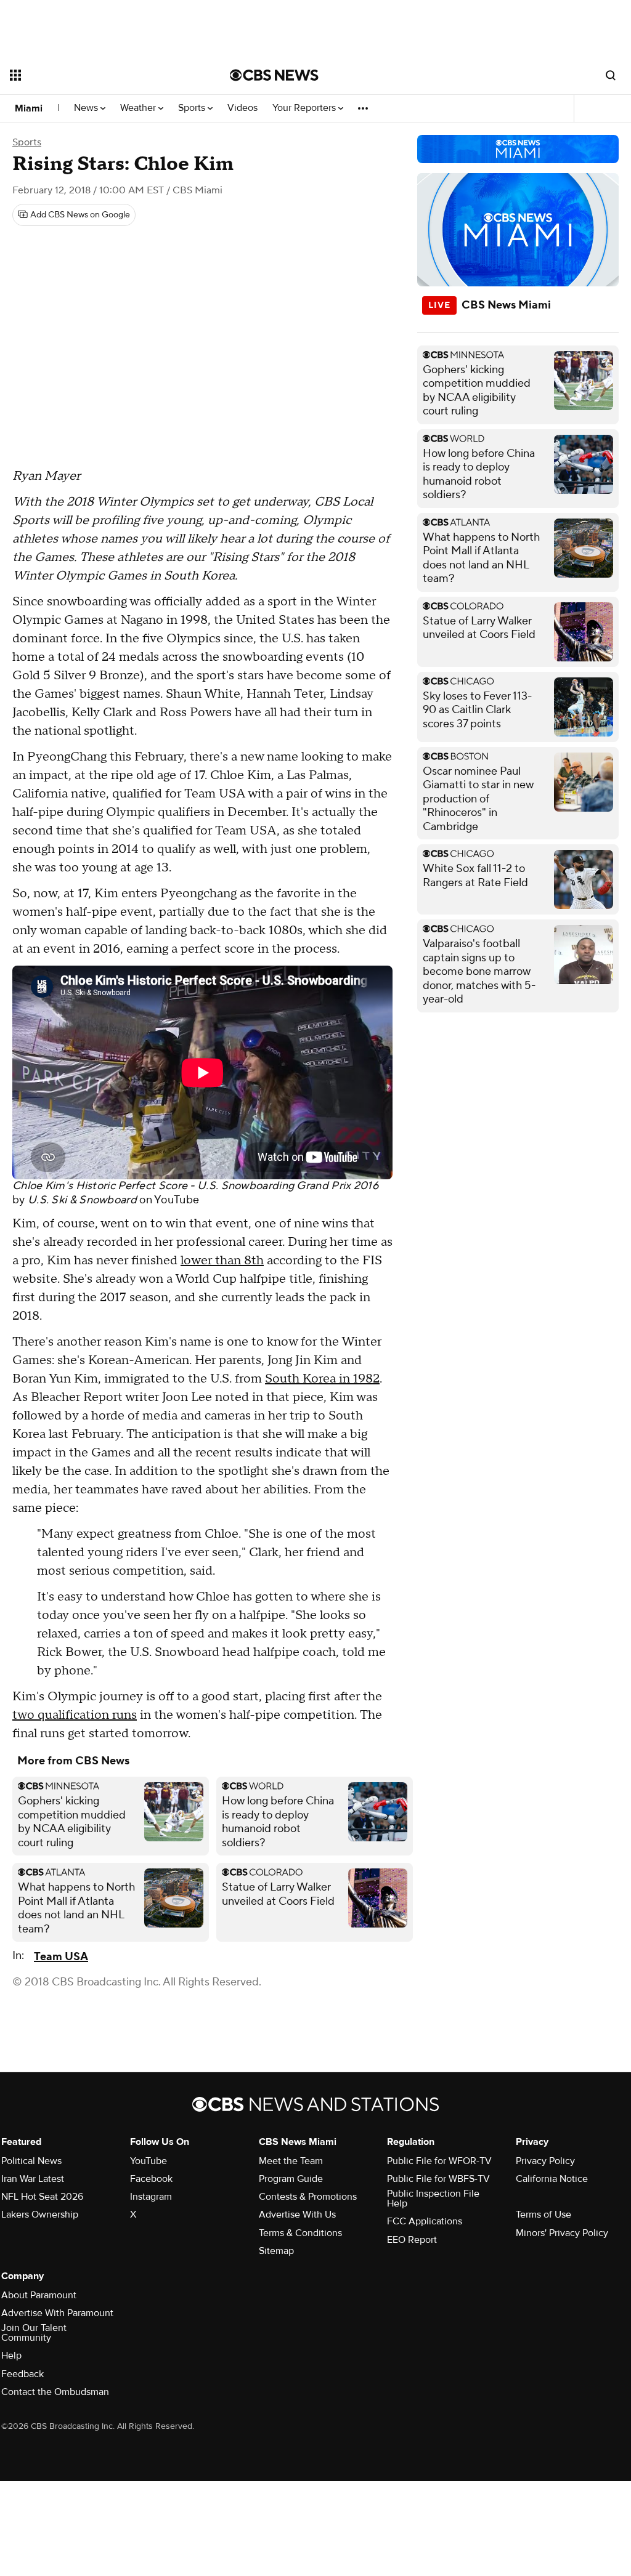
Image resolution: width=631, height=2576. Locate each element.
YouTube (177, 1200)
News (87, 108)
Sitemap (276, 2251)
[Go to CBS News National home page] (274, 75)
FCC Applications (425, 2221)
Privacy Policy (545, 2161)
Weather (139, 108)
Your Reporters (305, 108)
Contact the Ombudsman (55, 2392)
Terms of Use (543, 2215)
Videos (242, 108)
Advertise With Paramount (57, 2313)
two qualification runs (75, 1715)
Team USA (61, 1957)
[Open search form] (611, 75)
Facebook (151, 2179)
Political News (31, 2161)
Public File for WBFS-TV (438, 2179)
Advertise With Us (297, 2215)
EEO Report (412, 2240)
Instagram (151, 2197)
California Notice (552, 2179)
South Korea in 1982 (322, 1379)
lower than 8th (222, 1261)
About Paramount (39, 2295)
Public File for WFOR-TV (439, 2161)
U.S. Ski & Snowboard (82, 1200)
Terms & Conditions (300, 2233)
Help (11, 2356)
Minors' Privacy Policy (562, 2233)
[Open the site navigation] (98, 75)
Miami (29, 108)
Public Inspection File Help (433, 2198)
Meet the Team (291, 2161)
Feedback (22, 2374)
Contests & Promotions (308, 2197)
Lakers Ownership (40, 2215)
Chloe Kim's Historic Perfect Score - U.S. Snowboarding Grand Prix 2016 (195, 1186)
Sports (193, 108)
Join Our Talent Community (34, 2333)
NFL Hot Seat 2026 (42, 2197)
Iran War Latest (33, 2179)
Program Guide (291, 2179)
